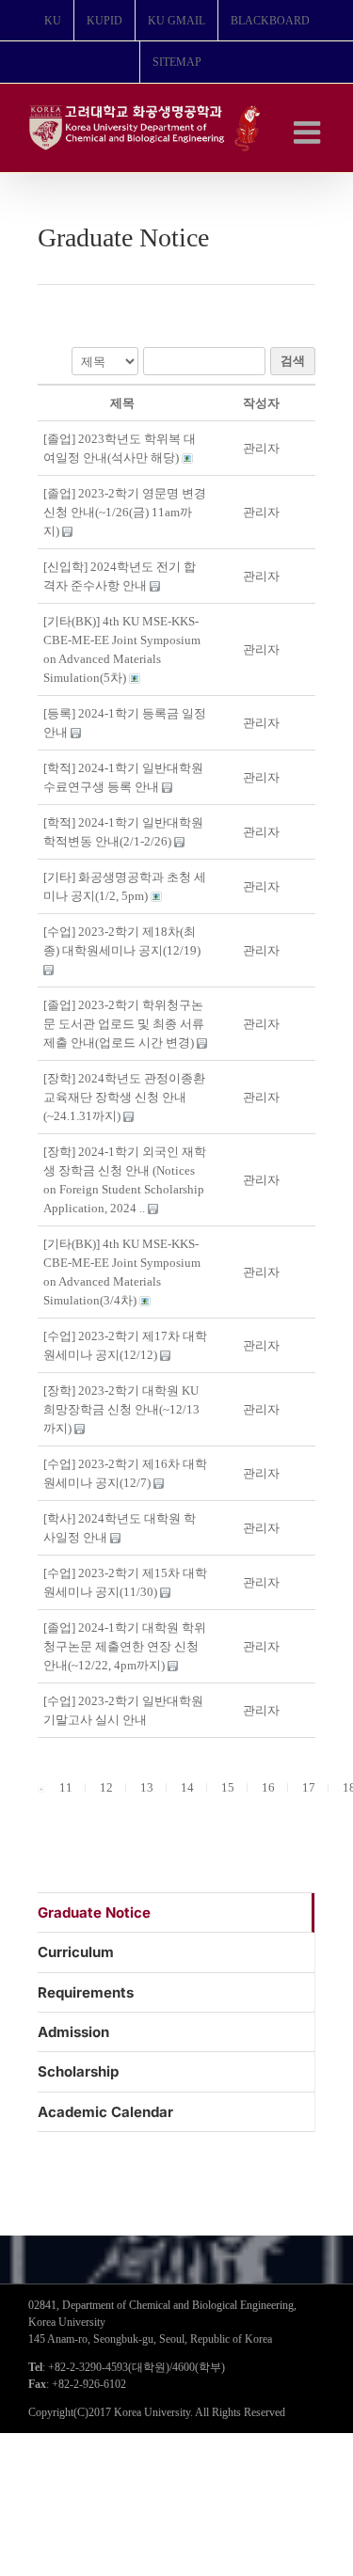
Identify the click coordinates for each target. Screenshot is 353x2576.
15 (228, 1787)
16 (268, 1787)
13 (147, 1787)
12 (106, 1787)
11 (66, 1787)
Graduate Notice (94, 1912)
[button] (261, 448)
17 (309, 1787)
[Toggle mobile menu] (309, 132)
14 (187, 1787)
